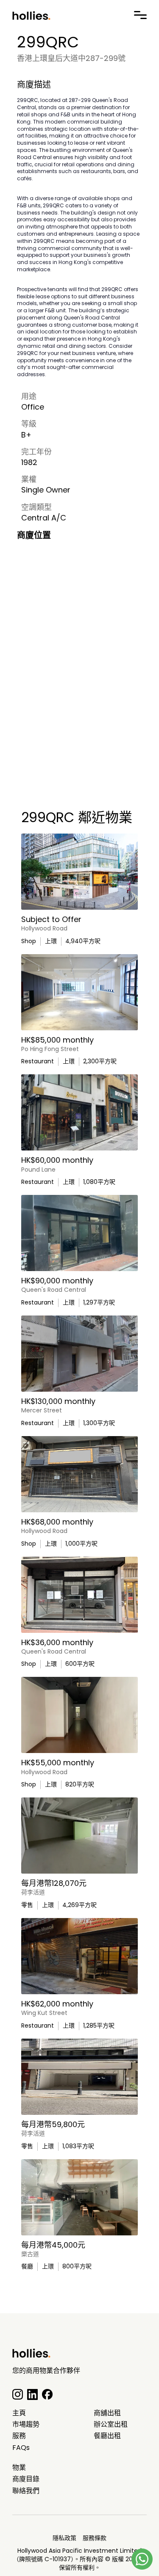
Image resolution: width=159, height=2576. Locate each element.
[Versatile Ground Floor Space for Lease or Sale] (79, 992)
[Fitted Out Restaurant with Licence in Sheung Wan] (79, 1233)
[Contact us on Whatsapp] (142, 2559)
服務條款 (95, 2538)
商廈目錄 (26, 2479)
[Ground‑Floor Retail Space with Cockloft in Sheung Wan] (79, 1956)
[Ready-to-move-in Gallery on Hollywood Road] (79, 1715)
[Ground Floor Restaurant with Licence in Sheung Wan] (79, 1354)
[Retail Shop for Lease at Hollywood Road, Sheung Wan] (79, 1474)
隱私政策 (64, 2538)
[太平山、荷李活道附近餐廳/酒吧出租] (79, 2197)
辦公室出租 (111, 2425)
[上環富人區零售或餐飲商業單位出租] (79, 2077)
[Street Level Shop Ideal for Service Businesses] (79, 1595)
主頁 (19, 2413)
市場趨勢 (26, 2425)
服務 (19, 2436)
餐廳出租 (107, 2436)
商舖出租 (107, 2413)
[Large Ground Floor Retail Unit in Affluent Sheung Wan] (79, 872)
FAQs (21, 2448)
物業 (19, 2468)
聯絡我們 (26, 2491)
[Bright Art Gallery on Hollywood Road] (79, 1836)
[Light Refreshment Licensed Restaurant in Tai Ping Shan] (79, 1112)
